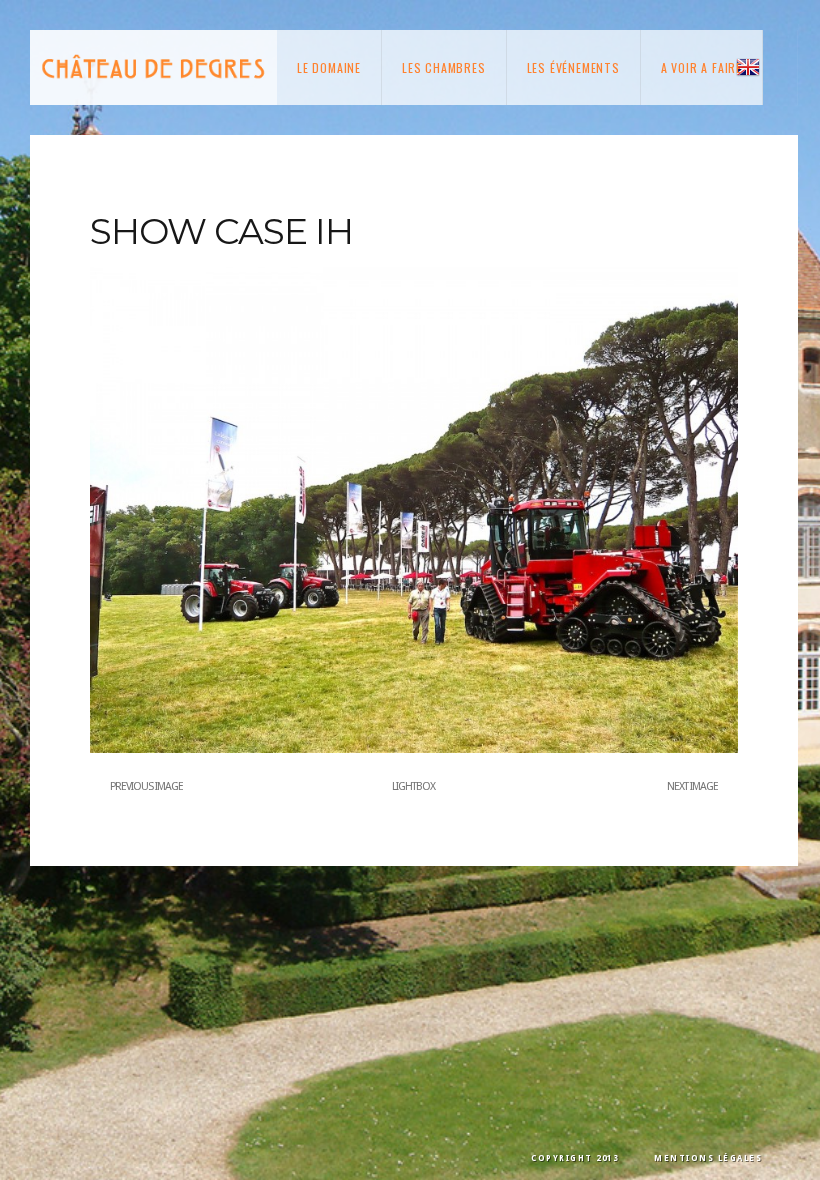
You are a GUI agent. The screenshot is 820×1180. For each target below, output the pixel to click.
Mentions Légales (708, 1158)
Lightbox (413, 786)
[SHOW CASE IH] (414, 749)
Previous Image (146, 786)
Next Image (692, 786)
